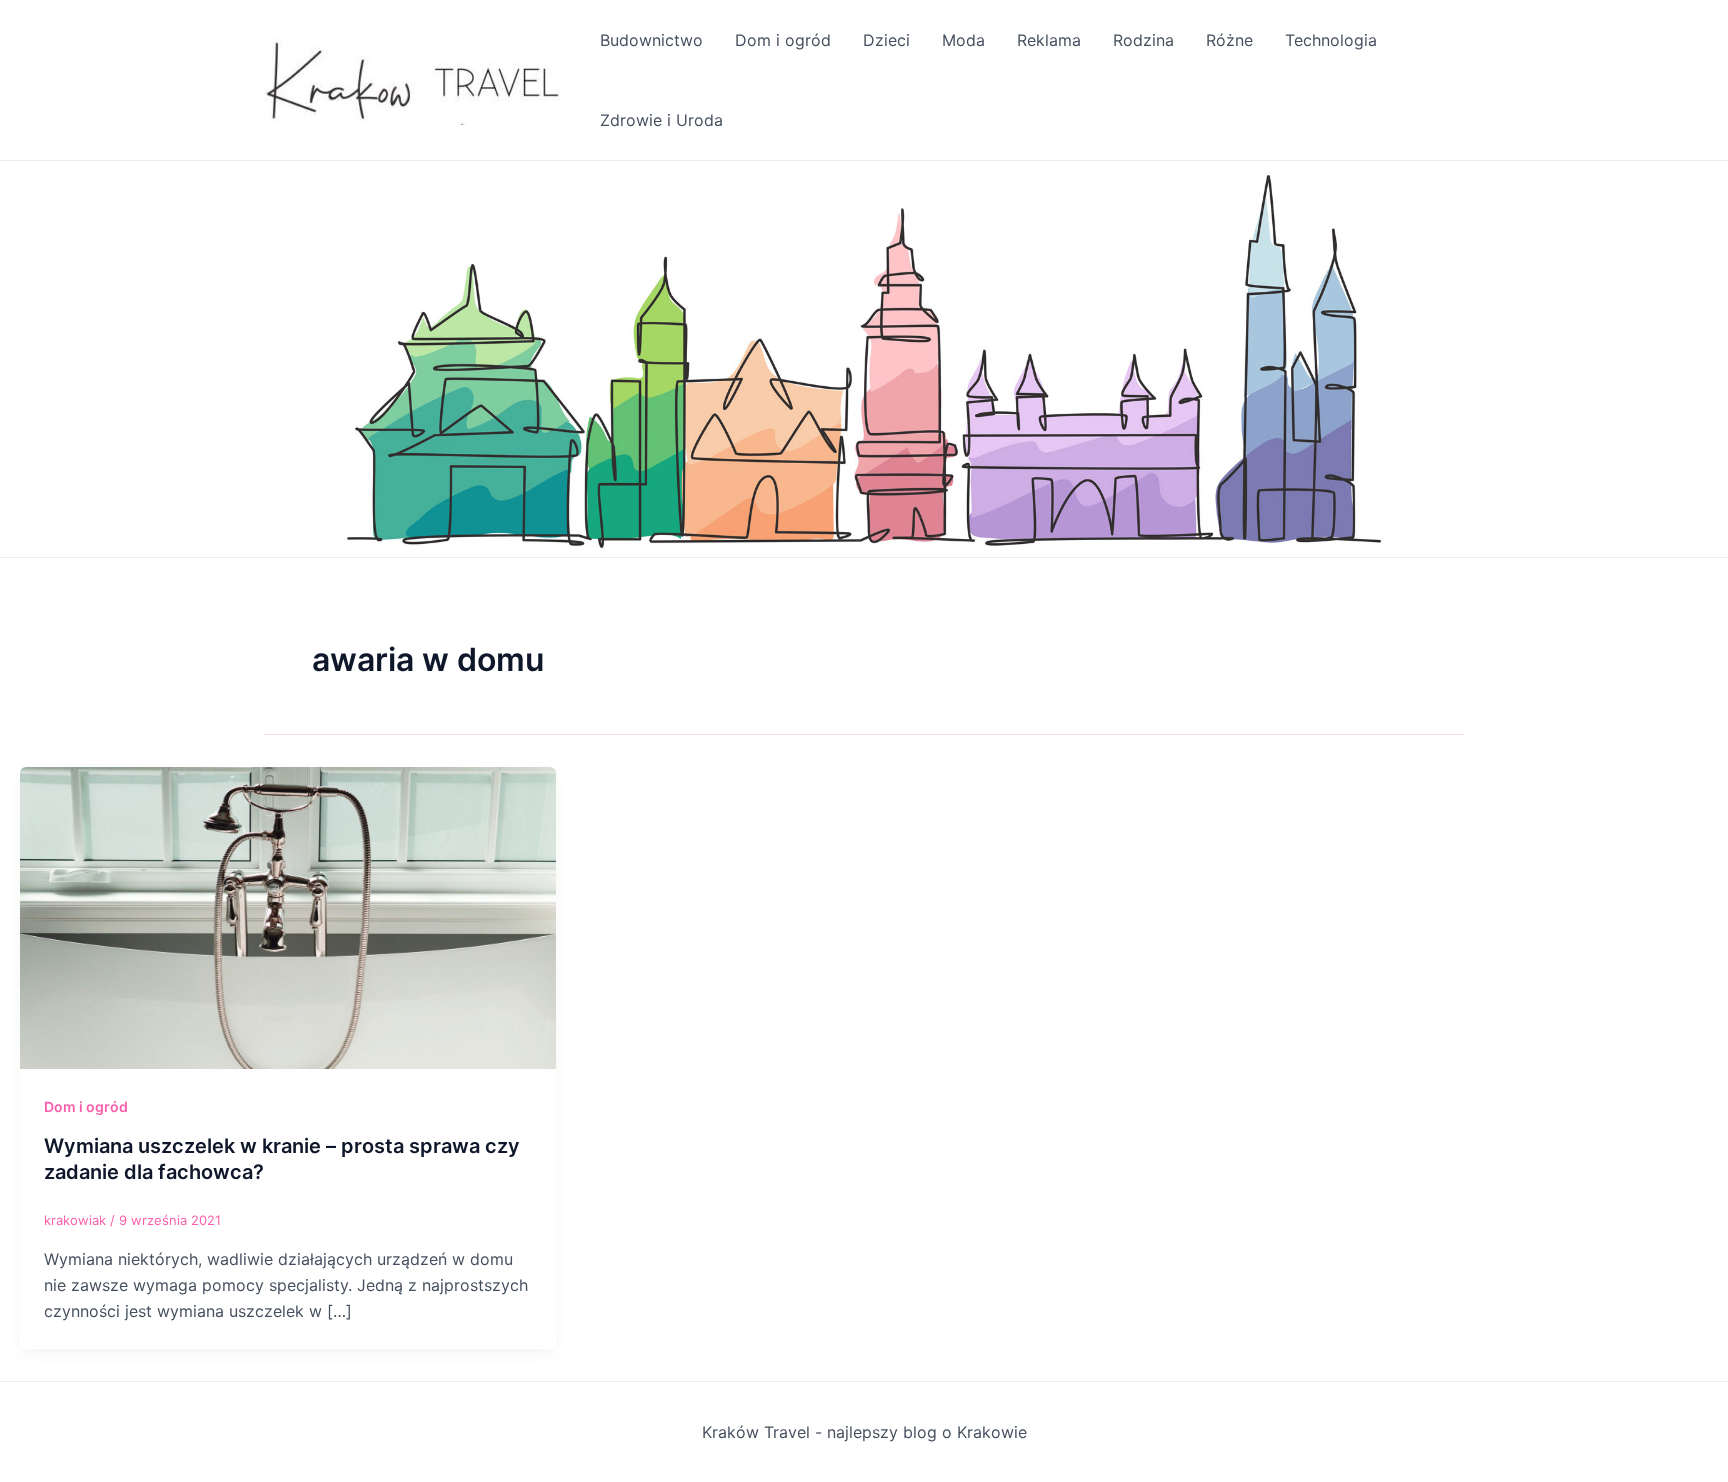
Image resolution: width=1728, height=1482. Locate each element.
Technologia (1331, 40)
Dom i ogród (783, 40)
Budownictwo (651, 40)
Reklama (1049, 40)
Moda (963, 40)
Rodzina (1143, 40)
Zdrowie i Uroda (661, 120)
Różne (1229, 40)
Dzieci (886, 40)
